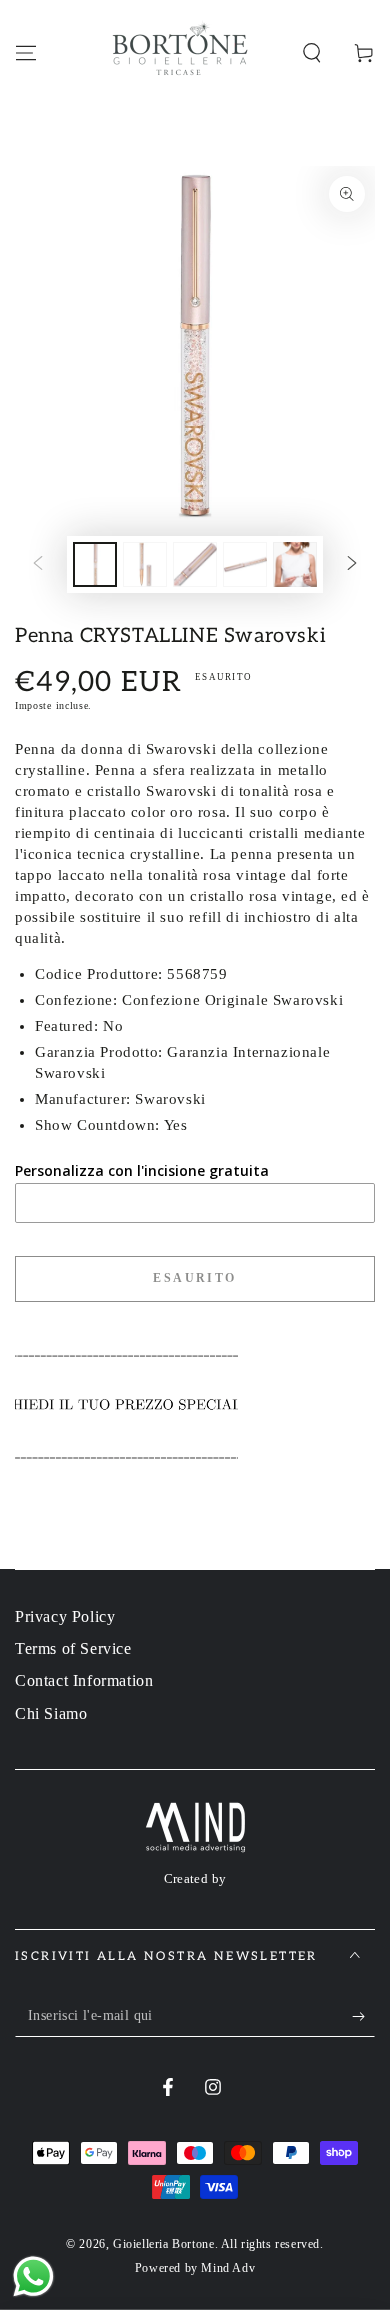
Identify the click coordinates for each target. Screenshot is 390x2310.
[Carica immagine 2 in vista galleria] (145, 564)
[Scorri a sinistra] (38, 564)
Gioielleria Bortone (163, 2244)
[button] (312, 53)
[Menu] (26, 53)
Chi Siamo (51, 1713)
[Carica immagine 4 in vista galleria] (245, 564)
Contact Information (84, 1680)
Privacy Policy (65, 1616)
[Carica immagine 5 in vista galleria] (295, 564)
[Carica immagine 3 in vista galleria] (195, 564)
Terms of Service (73, 1648)
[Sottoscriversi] (363, 2017)
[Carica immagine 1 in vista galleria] (95, 564)
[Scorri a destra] (352, 564)
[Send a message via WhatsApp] (33, 2276)
